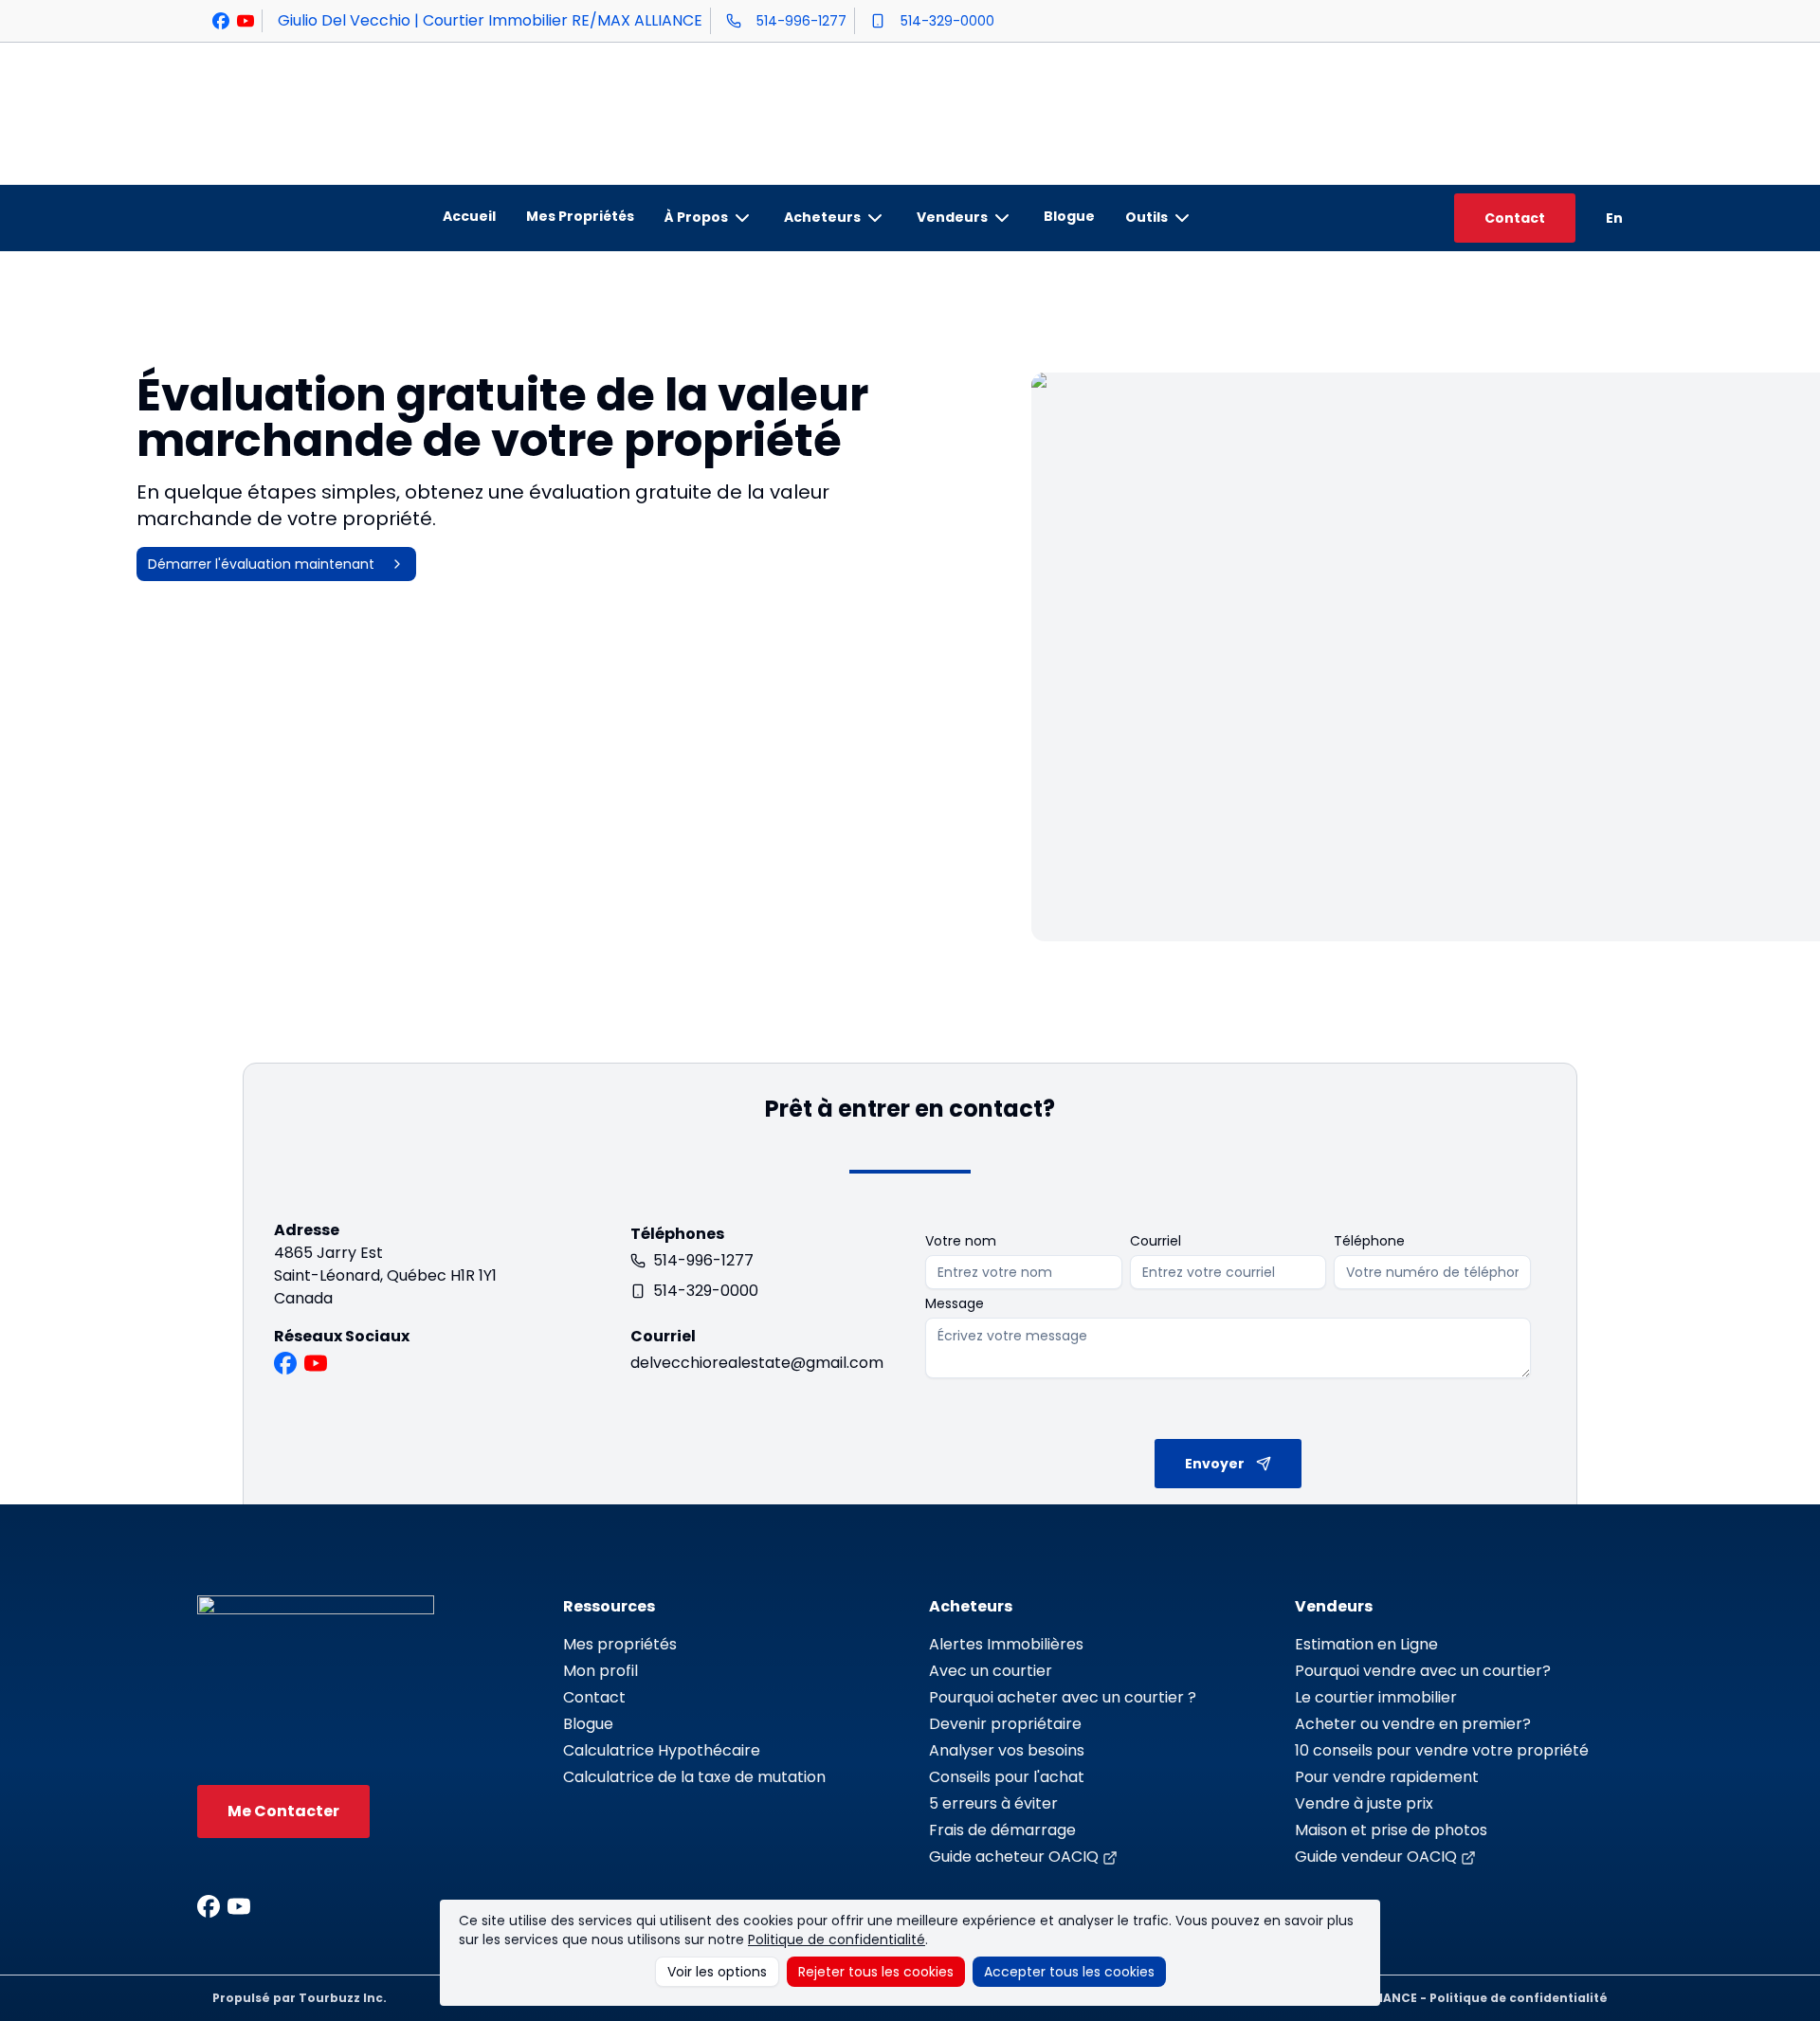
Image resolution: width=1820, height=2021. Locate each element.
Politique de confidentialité (837, 1939)
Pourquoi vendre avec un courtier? (1423, 1671)
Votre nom (961, 1241)
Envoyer (1215, 1464)
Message (955, 1303)
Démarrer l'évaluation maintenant (261, 564)
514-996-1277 (801, 21)
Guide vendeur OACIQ (1376, 1857)
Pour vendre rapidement (1387, 1777)
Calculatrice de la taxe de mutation (694, 1777)
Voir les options (717, 1972)
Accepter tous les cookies (1069, 1972)
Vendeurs (952, 217)
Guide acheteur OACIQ (1014, 1857)
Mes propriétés (620, 1644)
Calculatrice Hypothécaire (662, 1750)
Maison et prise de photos (1391, 1830)
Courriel (1156, 1241)
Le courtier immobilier (1376, 1697)
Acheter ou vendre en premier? (1413, 1724)
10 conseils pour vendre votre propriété (1442, 1750)
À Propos (696, 217)
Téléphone (1369, 1241)
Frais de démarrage (1002, 1830)
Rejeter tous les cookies (876, 1972)
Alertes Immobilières (1006, 1644)
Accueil (469, 216)
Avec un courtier (991, 1671)
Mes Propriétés (580, 216)
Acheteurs (822, 217)
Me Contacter (283, 1811)
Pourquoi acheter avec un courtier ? (1063, 1697)
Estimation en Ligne (1366, 1644)
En (1614, 218)
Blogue (1069, 216)
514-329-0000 (947, 21)
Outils (1147, 217)
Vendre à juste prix (1364, 1803)
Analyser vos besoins (1007, 1750)
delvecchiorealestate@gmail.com (757, 1363)
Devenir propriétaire (1005, 1724)
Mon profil (601, 1671)
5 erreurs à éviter (993, 1803)
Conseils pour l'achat (1007, 1777)
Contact (1515, 218)
